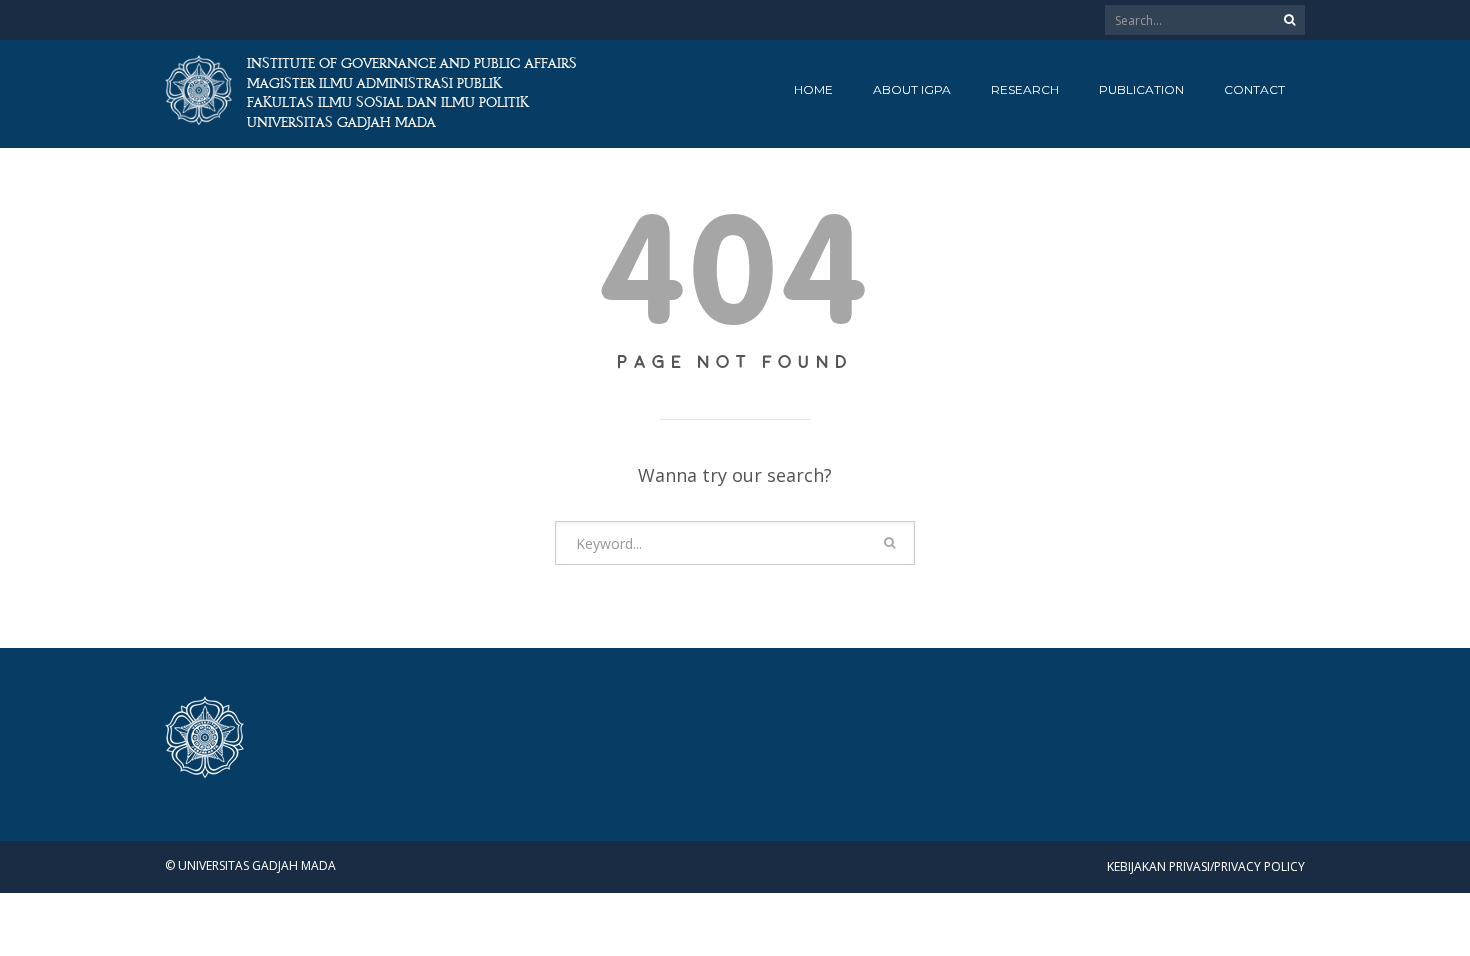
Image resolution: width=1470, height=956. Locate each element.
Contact (1254, 89)
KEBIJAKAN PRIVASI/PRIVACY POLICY (1206, 866)
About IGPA (912, 89)
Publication (1141, 89)
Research (1025, 89)
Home (813, 89)
